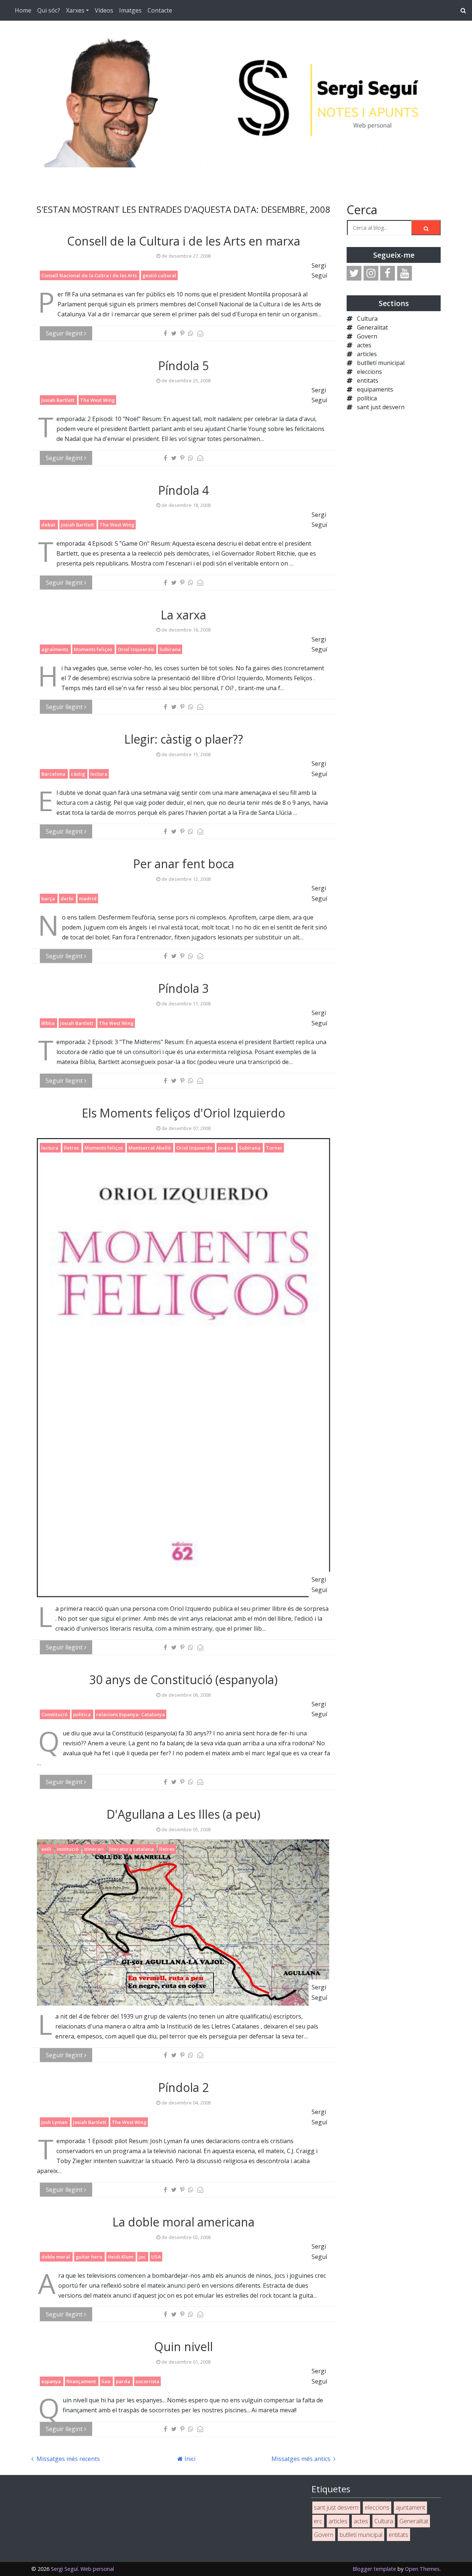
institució (68, 1849)
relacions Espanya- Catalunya (131, 1714)
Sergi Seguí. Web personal (82, 2569)
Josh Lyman (55, 2122)
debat (49, 525)
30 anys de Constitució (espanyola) (183, 1680)
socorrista (147, 2381)
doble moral (56, 2257)
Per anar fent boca (184, 864)
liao (106, 2381)
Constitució (55, 1714)
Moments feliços (93, 649)
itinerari (94, 1849)
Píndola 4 (183, 490)
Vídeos (104, 10)
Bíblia (48, 1023)
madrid (88, 898)
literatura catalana (132, 1849)
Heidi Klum (121, 2257)
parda (124, 2381)
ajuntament (410, 2507)
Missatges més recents (67, 2459)
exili (47, 1849)
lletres (72, 1148)
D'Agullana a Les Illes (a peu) (183, 1814)
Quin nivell (183, 2346)
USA (156, 2257)
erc (318, 2521)
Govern (367, 336)
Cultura (367, 319)
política (367, 398)
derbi (67, 898)
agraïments (55, 649)
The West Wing (97, 400)
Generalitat (372, 327)
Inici (189, 2459)
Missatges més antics (302, 2459)
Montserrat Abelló (150, 1148)
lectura (99, 774)
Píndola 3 (183, 988)
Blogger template (374, 2569)
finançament (82, 2381)
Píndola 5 (183, 366)
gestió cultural (159, 275)
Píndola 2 (183, 2087)
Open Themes (422, 2569)
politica (82, 1714)
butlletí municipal (381, 363)
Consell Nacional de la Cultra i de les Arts (90, 275)
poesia (226, 1148)
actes (364, 345)
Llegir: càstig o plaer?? (184, 739)
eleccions (369, 372)
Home (23, 10)
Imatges (130, 10)
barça (49, 898)
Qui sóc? (49, 10)
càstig (78, 774)
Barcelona (54, 774)
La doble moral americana (183, 2222)
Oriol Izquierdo (136, 649)
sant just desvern (381, 407)
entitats (368, 380)
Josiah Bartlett (58, 400)
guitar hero (89, 2257)
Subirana (170, 649)
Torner (274, 1148)
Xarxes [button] (75, 10)
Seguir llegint (65, 333)
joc (143, 2257)
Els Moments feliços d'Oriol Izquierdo (183, 1113)
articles (367, 354)
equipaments (375, 389)
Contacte (160, 10)
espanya (52, 2381)
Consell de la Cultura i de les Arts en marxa (184, 241)
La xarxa (183, 615)
